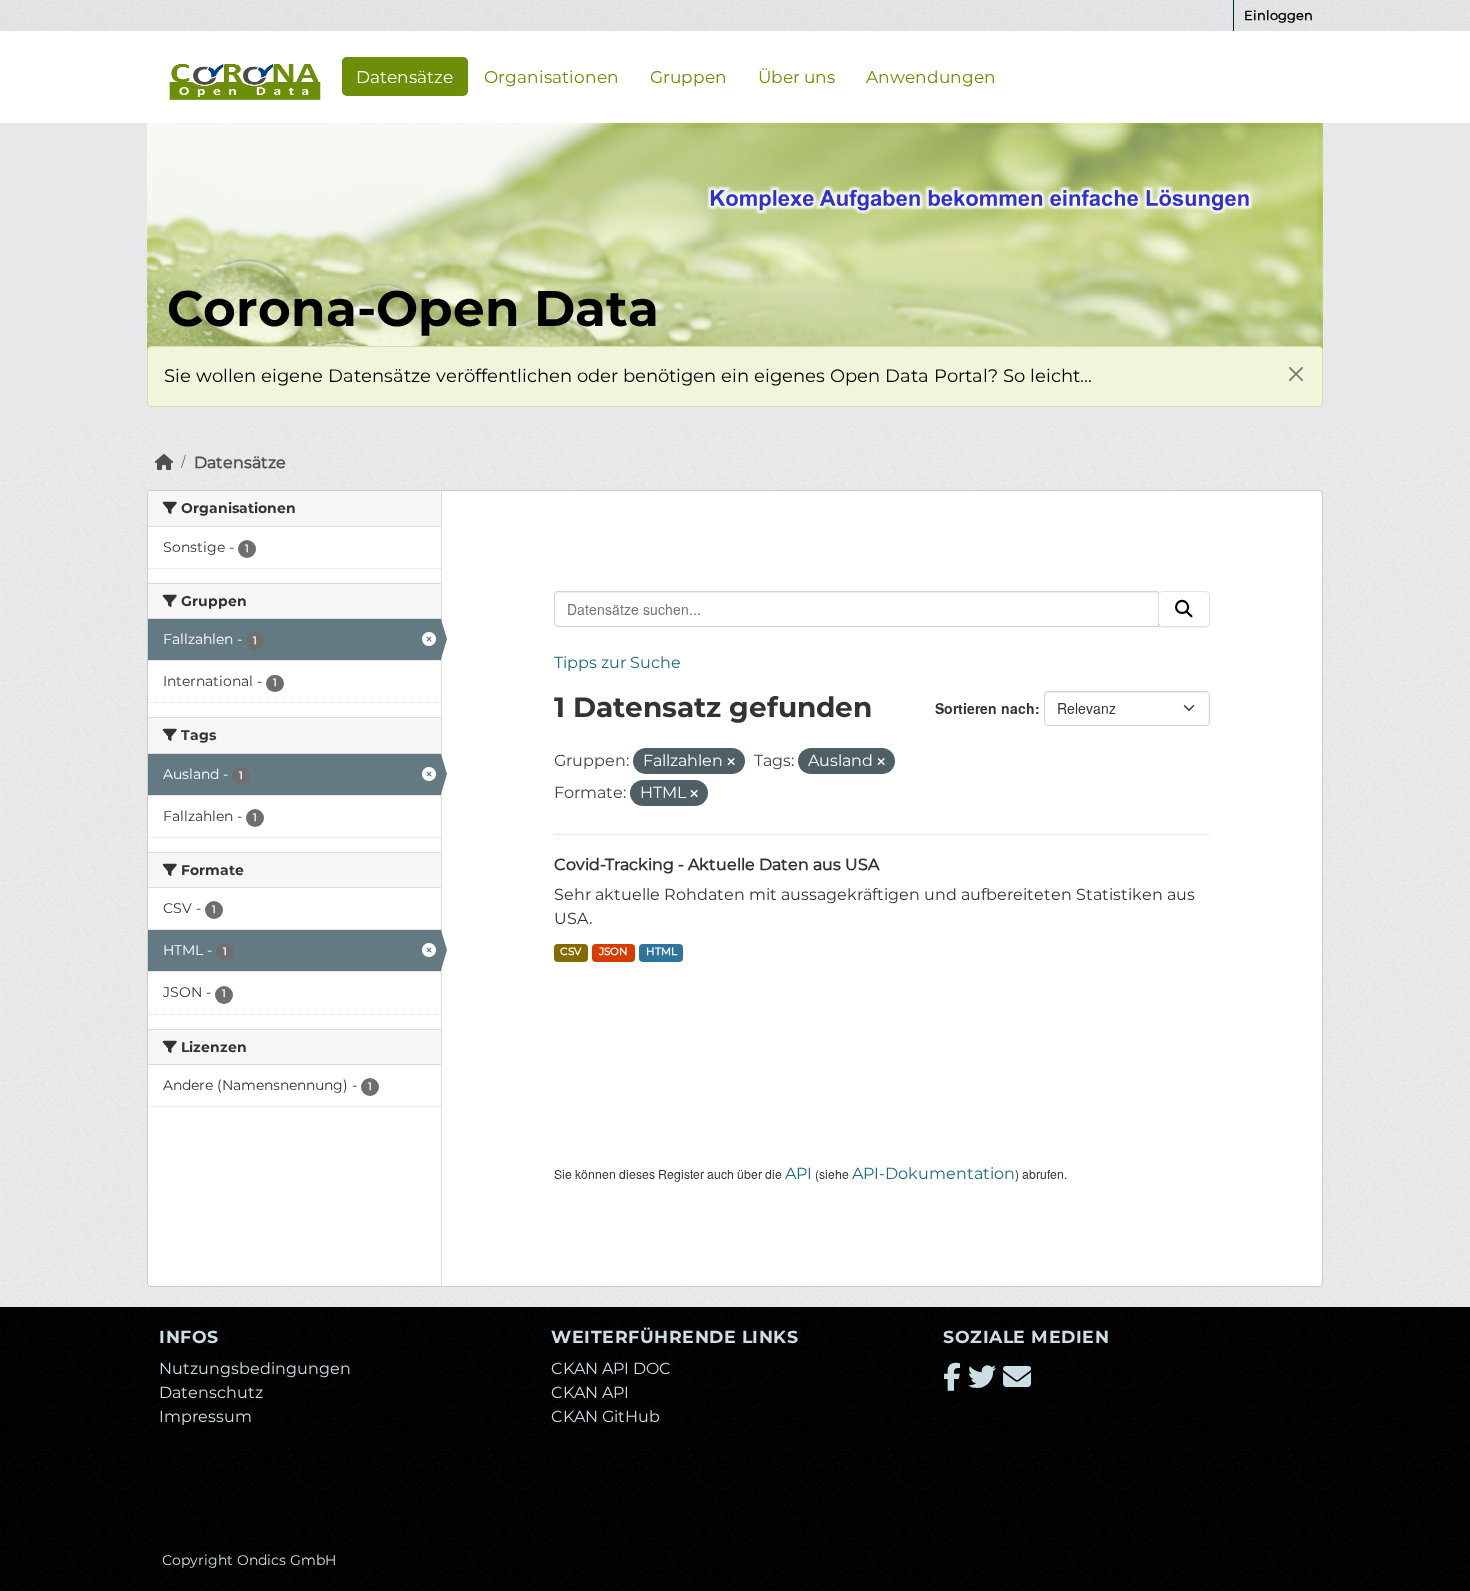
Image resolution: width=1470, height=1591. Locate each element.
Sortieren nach (985, 708)
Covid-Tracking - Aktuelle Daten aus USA (716, 864)
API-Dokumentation (933, 1173)
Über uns (796, 76)
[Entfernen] (731, 762)
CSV (570, 951)
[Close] (1295, 373)
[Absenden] (1184, 609)
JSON (613, 951)
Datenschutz (211, 1392)
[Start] (164, 462)
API (798, 1173)
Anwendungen (931, 76)
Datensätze (404, 76)
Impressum (205, 1416)
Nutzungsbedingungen (255, 1368)
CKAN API (590, 1392)
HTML (661, 951)
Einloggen (1278, 15)
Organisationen (551, 76)
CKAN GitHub (605, 1416)
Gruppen (688, 76)
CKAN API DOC (611, 1368)
